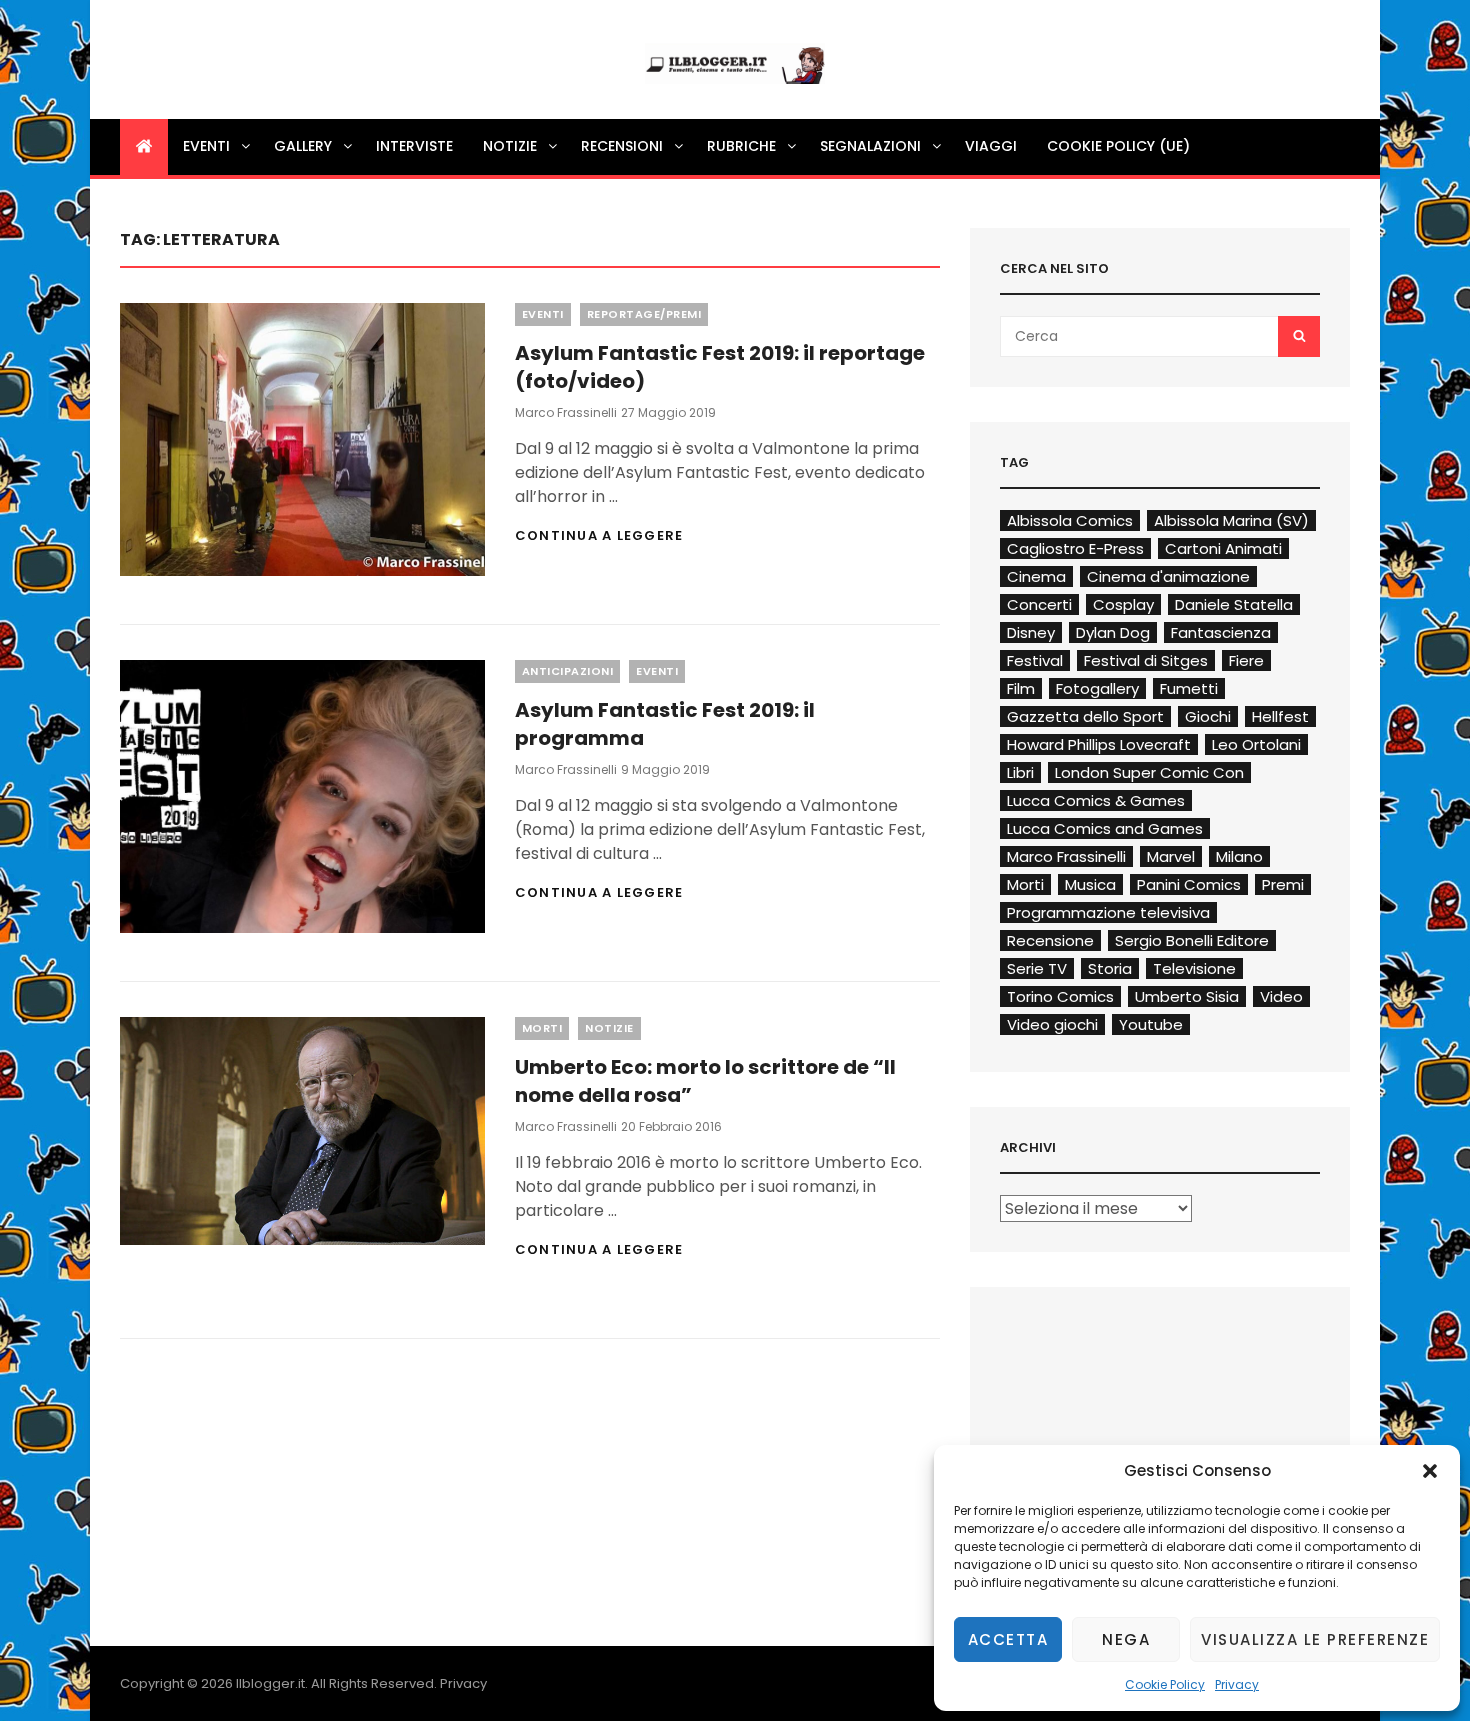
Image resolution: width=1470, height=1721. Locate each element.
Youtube (1151, 1024)
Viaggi (991, 146)
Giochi (1208, 716)
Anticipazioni (568, 671)
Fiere (1246, 660)
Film (1021, 688)
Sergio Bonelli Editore (1192, 940)
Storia (1110, 968)
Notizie (510, 146)
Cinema (1036, 576)
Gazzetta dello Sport (1085, 716)
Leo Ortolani (1256, 744)
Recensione (1050, 940)
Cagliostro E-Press (1075, 548)
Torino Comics (1060, 996)
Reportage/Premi (644, 314)
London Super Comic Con (1149, 772)
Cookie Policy (1165, 1684)
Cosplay (1123, 604)
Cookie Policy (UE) (1118, 146)
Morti (542, 1028)
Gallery (303, 146)
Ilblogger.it (270, 1683)
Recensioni (622, 146)
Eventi (206, 146)
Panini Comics (1189, 884)
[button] (1430, 1471)
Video (1281, 996)
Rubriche (741, 146)
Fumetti (1189, 688)
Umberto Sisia (1187, 996)
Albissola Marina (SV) (1231, 520)
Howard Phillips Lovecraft (1099, 744)
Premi (1283, 884)
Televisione (1194, 968)
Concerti (1039, 604)
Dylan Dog (1113, 632)
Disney (1031, 632)
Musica (1090, 884)
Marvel (1171, 856)
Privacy (1237, 1684)
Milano (1239, 856)
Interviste (414, 146)
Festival (1035, 660)
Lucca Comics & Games (1096, 800)
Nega (1126, 1639)
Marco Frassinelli (566, 412)
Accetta (1008, 1639)
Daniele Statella (1234, 604)
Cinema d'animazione (1168, 576)
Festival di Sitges (1146, 660)
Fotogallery (1097, 688)
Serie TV (1037, 968)
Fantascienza (1221, 632)
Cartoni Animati (1223, 548)
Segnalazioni (870, 146)
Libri (1020, 772)
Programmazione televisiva (1108, 912)
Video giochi (1052, 1024)
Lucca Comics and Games (1105, 828)
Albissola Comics (1070, 520)
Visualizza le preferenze (1315, 1639)
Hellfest (1280, 716)
